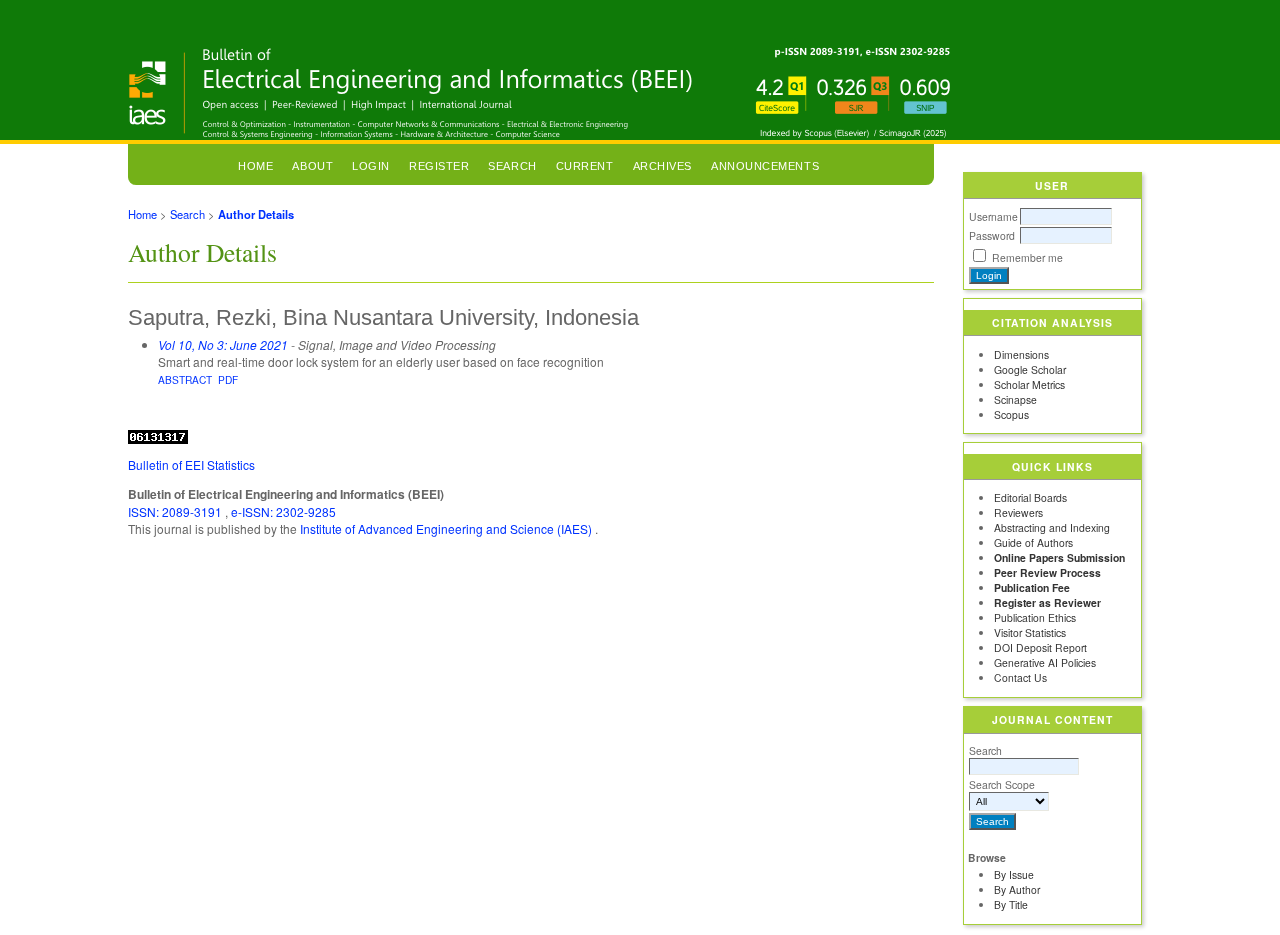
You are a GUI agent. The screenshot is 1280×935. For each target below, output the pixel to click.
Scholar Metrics (1029, 384)
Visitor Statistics (1030, 632)
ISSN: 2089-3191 (176, 511)
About (312, 166)
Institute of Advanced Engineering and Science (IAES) (447, 528)
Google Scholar (1030, 369)
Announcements (765, 166)
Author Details (256, 214)
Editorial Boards (1030, 497)
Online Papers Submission (1059, 557)
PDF (228, 379)
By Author (1017, 889)
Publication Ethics (1035, 617)
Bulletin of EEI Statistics (191, 464)
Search (985, 750)
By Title (1011, 904)
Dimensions (1021, 354)
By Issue (1014, 874)
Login (371, 166)
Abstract (185, 379)
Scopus (1011, 414)
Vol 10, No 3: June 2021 (223, 344)
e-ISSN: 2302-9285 (283, 511)
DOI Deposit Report (1040, 647)
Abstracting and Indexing (1052, 527)
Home (255, 166)
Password (992, 235)
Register (439, 166)
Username (993, 216)
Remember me (1027, 257)
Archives (662, 166)
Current (585, 166)
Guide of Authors (1033, 542)
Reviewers (1018, 512)
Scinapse (1015, 399)
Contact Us (1020, 677)
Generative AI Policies (1045, 662)
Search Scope (1002, 784)
